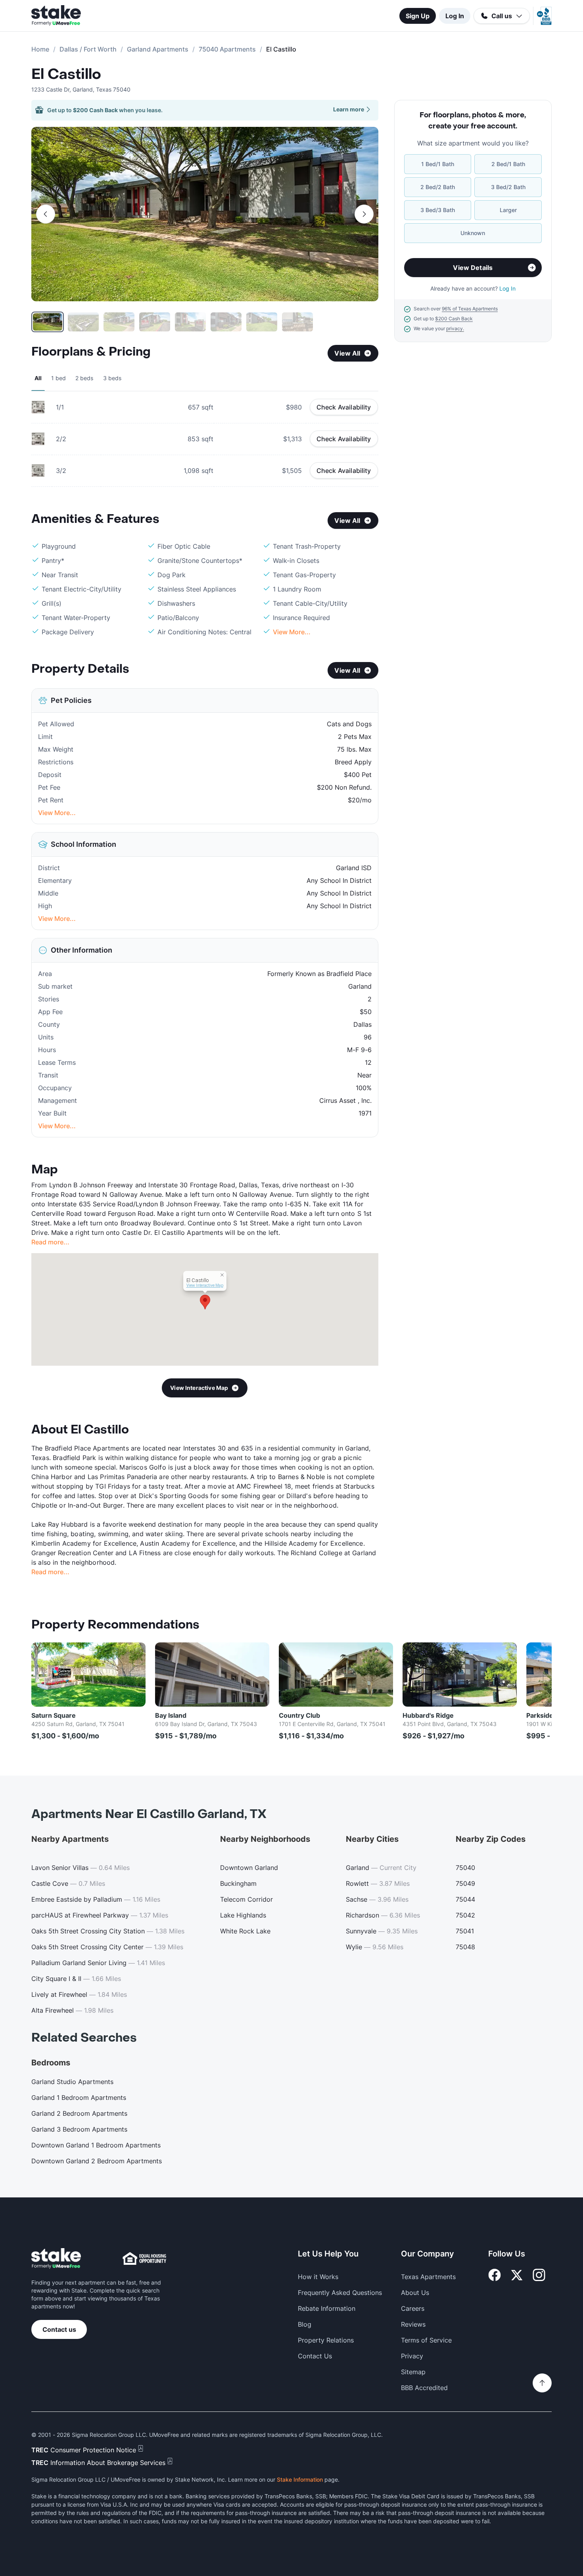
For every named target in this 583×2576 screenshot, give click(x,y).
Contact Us (315, 2356)
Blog (305, 2324)
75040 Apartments (227, 49)
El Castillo (66, 75)
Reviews (413, 2324)
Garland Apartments (158, 49)
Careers (413, 2308)
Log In (455, 16)
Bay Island (171, 1715)
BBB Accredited (424, 2388)
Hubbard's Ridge (428, 1715)
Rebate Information (327, 2308)
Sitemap (413, 2372)
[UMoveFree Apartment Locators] (56, 2259)
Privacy (412, 2356)
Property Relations (326, 2340)
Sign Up (418, 16)
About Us (415, 2293)
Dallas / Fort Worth (88, 49)
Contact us (59, 2329)
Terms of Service (426, 2340)
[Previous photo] (46, 214)
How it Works (318, 2277)
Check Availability (344, 407)
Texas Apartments (428, 2277)
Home (40, 49)
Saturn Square (54, 1715)
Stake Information (300, 2479)
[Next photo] (364, 214)
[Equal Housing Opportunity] (144, 2258)
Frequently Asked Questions (340, 2293)
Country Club (299, 1715)
